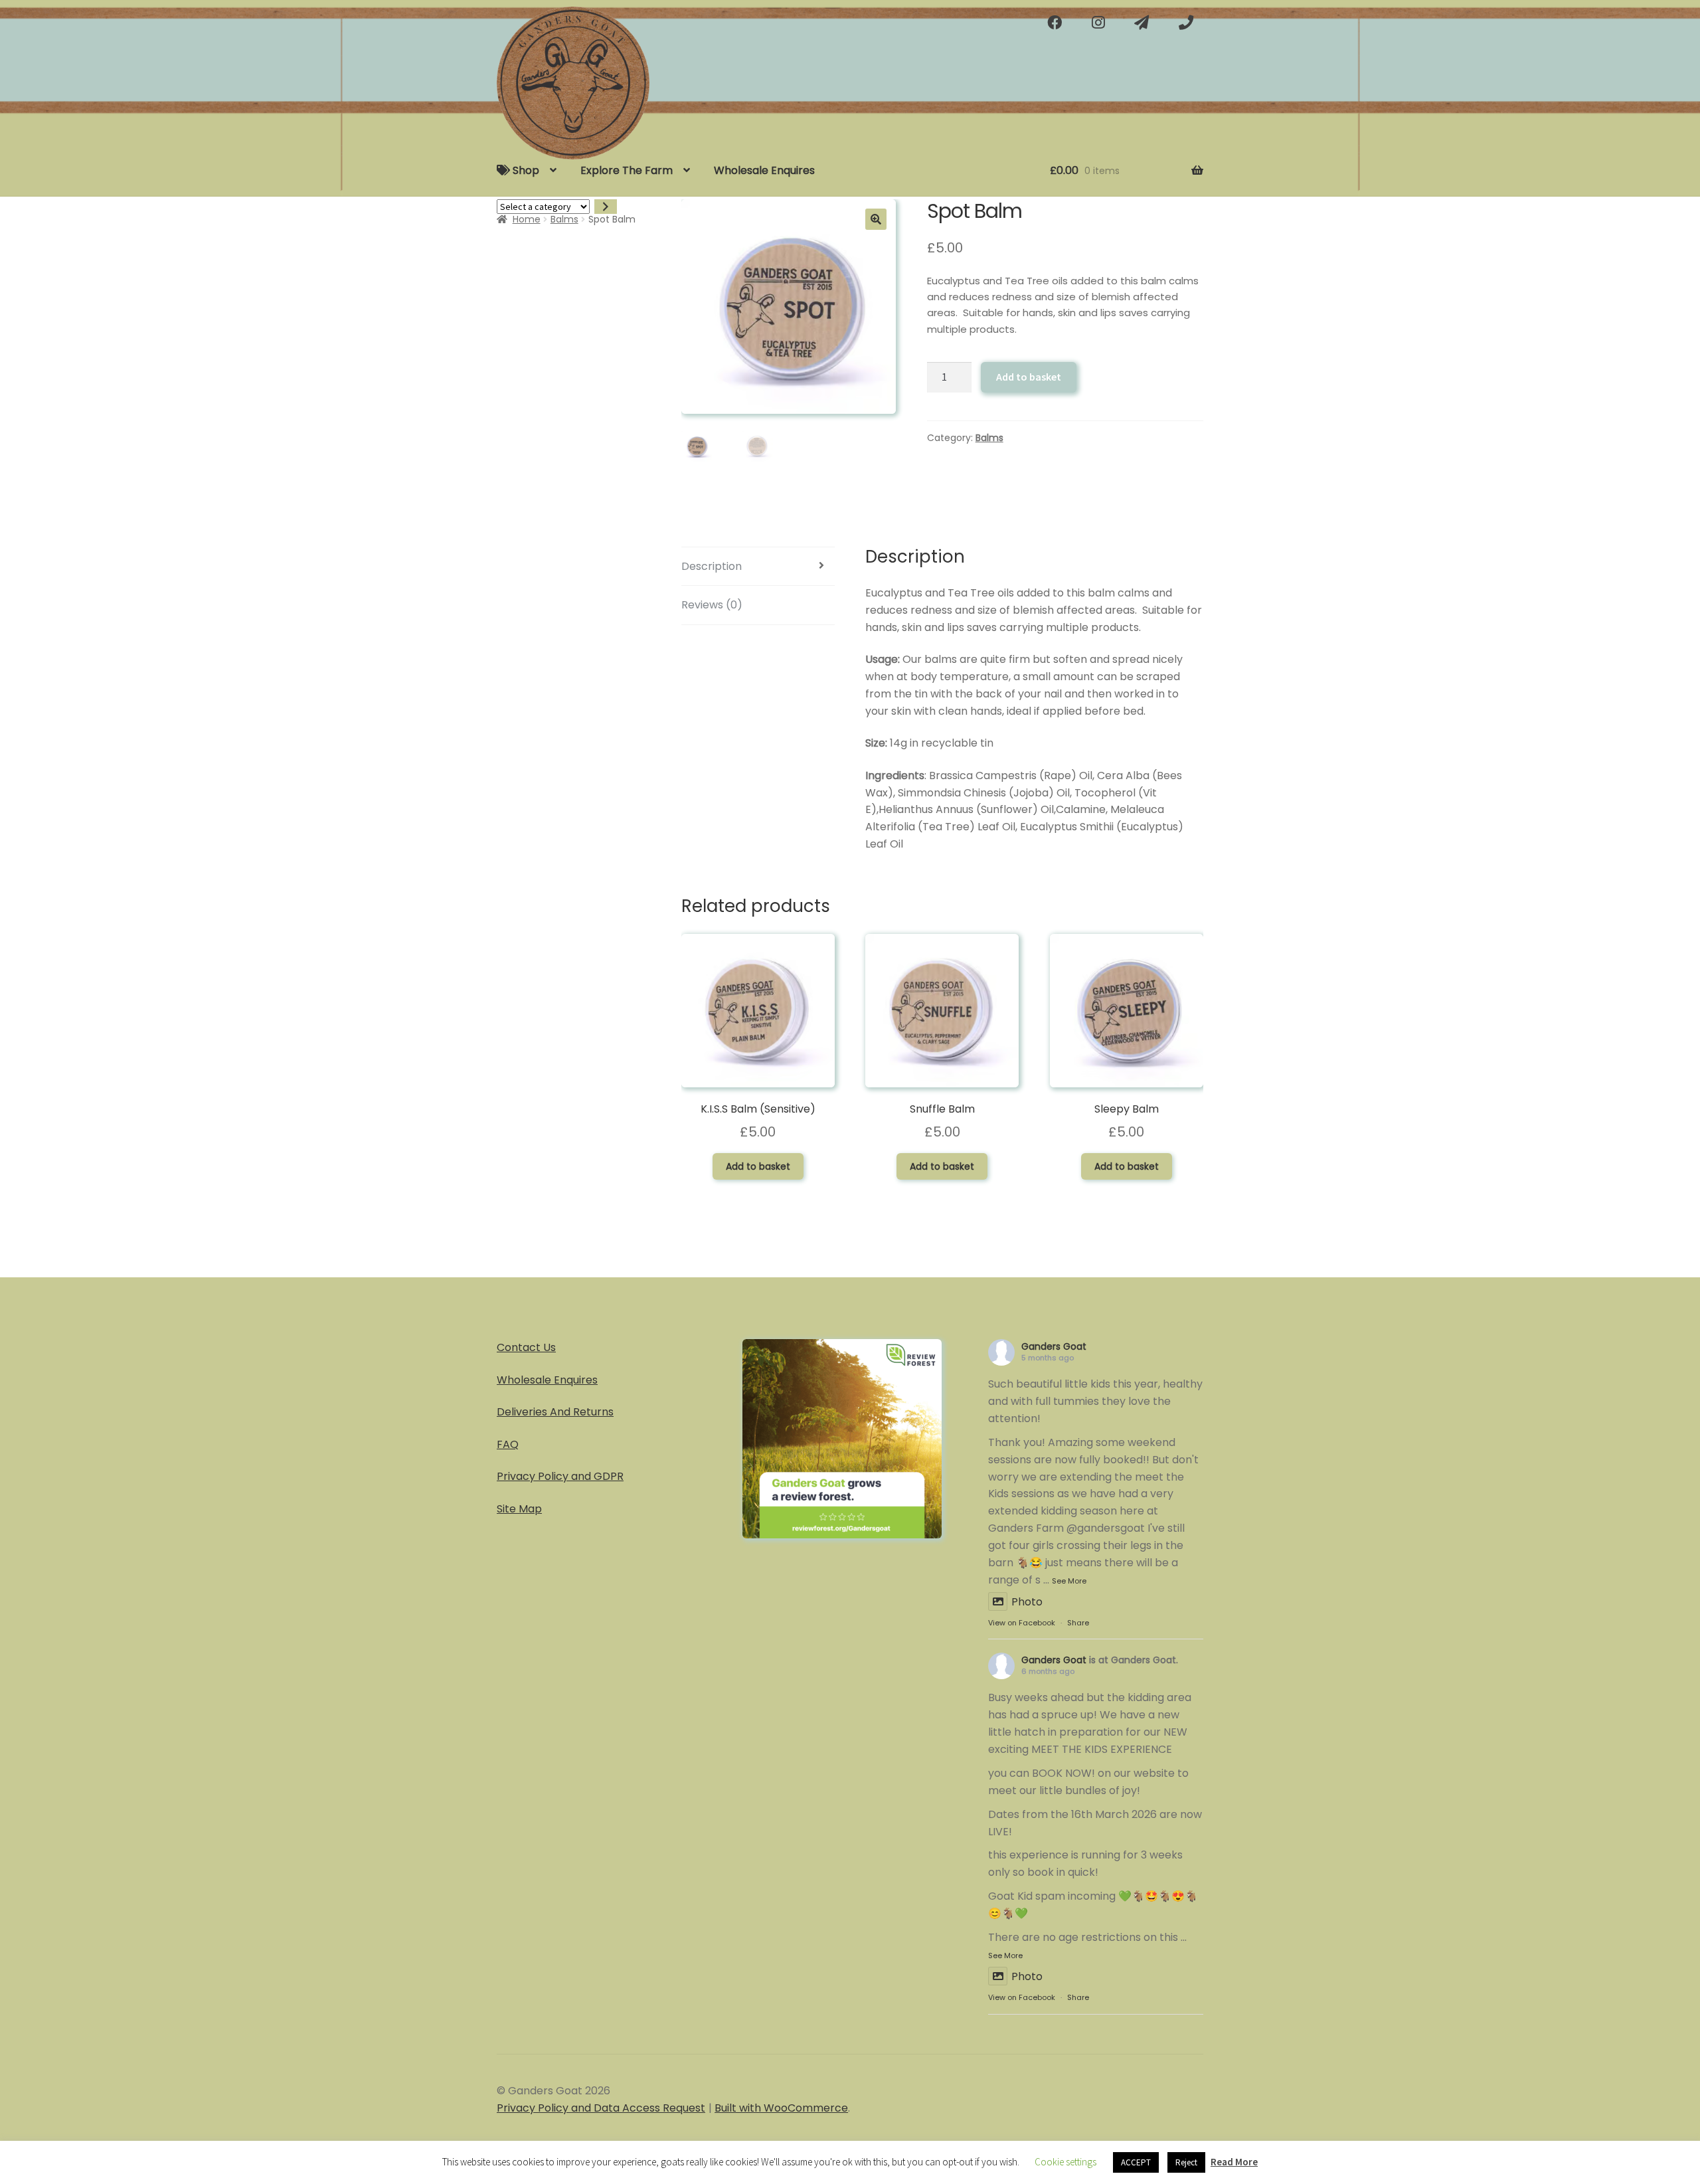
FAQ (508, 1444)
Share (1078, 1623)
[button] (876, 219)
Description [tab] (712, 566)
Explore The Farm (627, 170)
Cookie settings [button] (1065, 2162)
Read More (1234, 2162)
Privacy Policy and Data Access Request (601, 2108)
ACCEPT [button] (1136, 2162)
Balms (564, 219)
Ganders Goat (1054, 1346)
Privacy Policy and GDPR (560, 1476)
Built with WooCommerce (781, 2108)
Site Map (519, 1509)
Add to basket (1029, 377)
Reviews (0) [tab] (712, 605)
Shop (525, 170)
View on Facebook (1022, 1623)
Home (527, 219)
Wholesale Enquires (764, 170)
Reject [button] (1186, 2162)
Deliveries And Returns (555, 1412)
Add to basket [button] (758, 1166)
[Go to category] (606, 207)
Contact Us (526, 1347)
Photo (1027, 1602)
